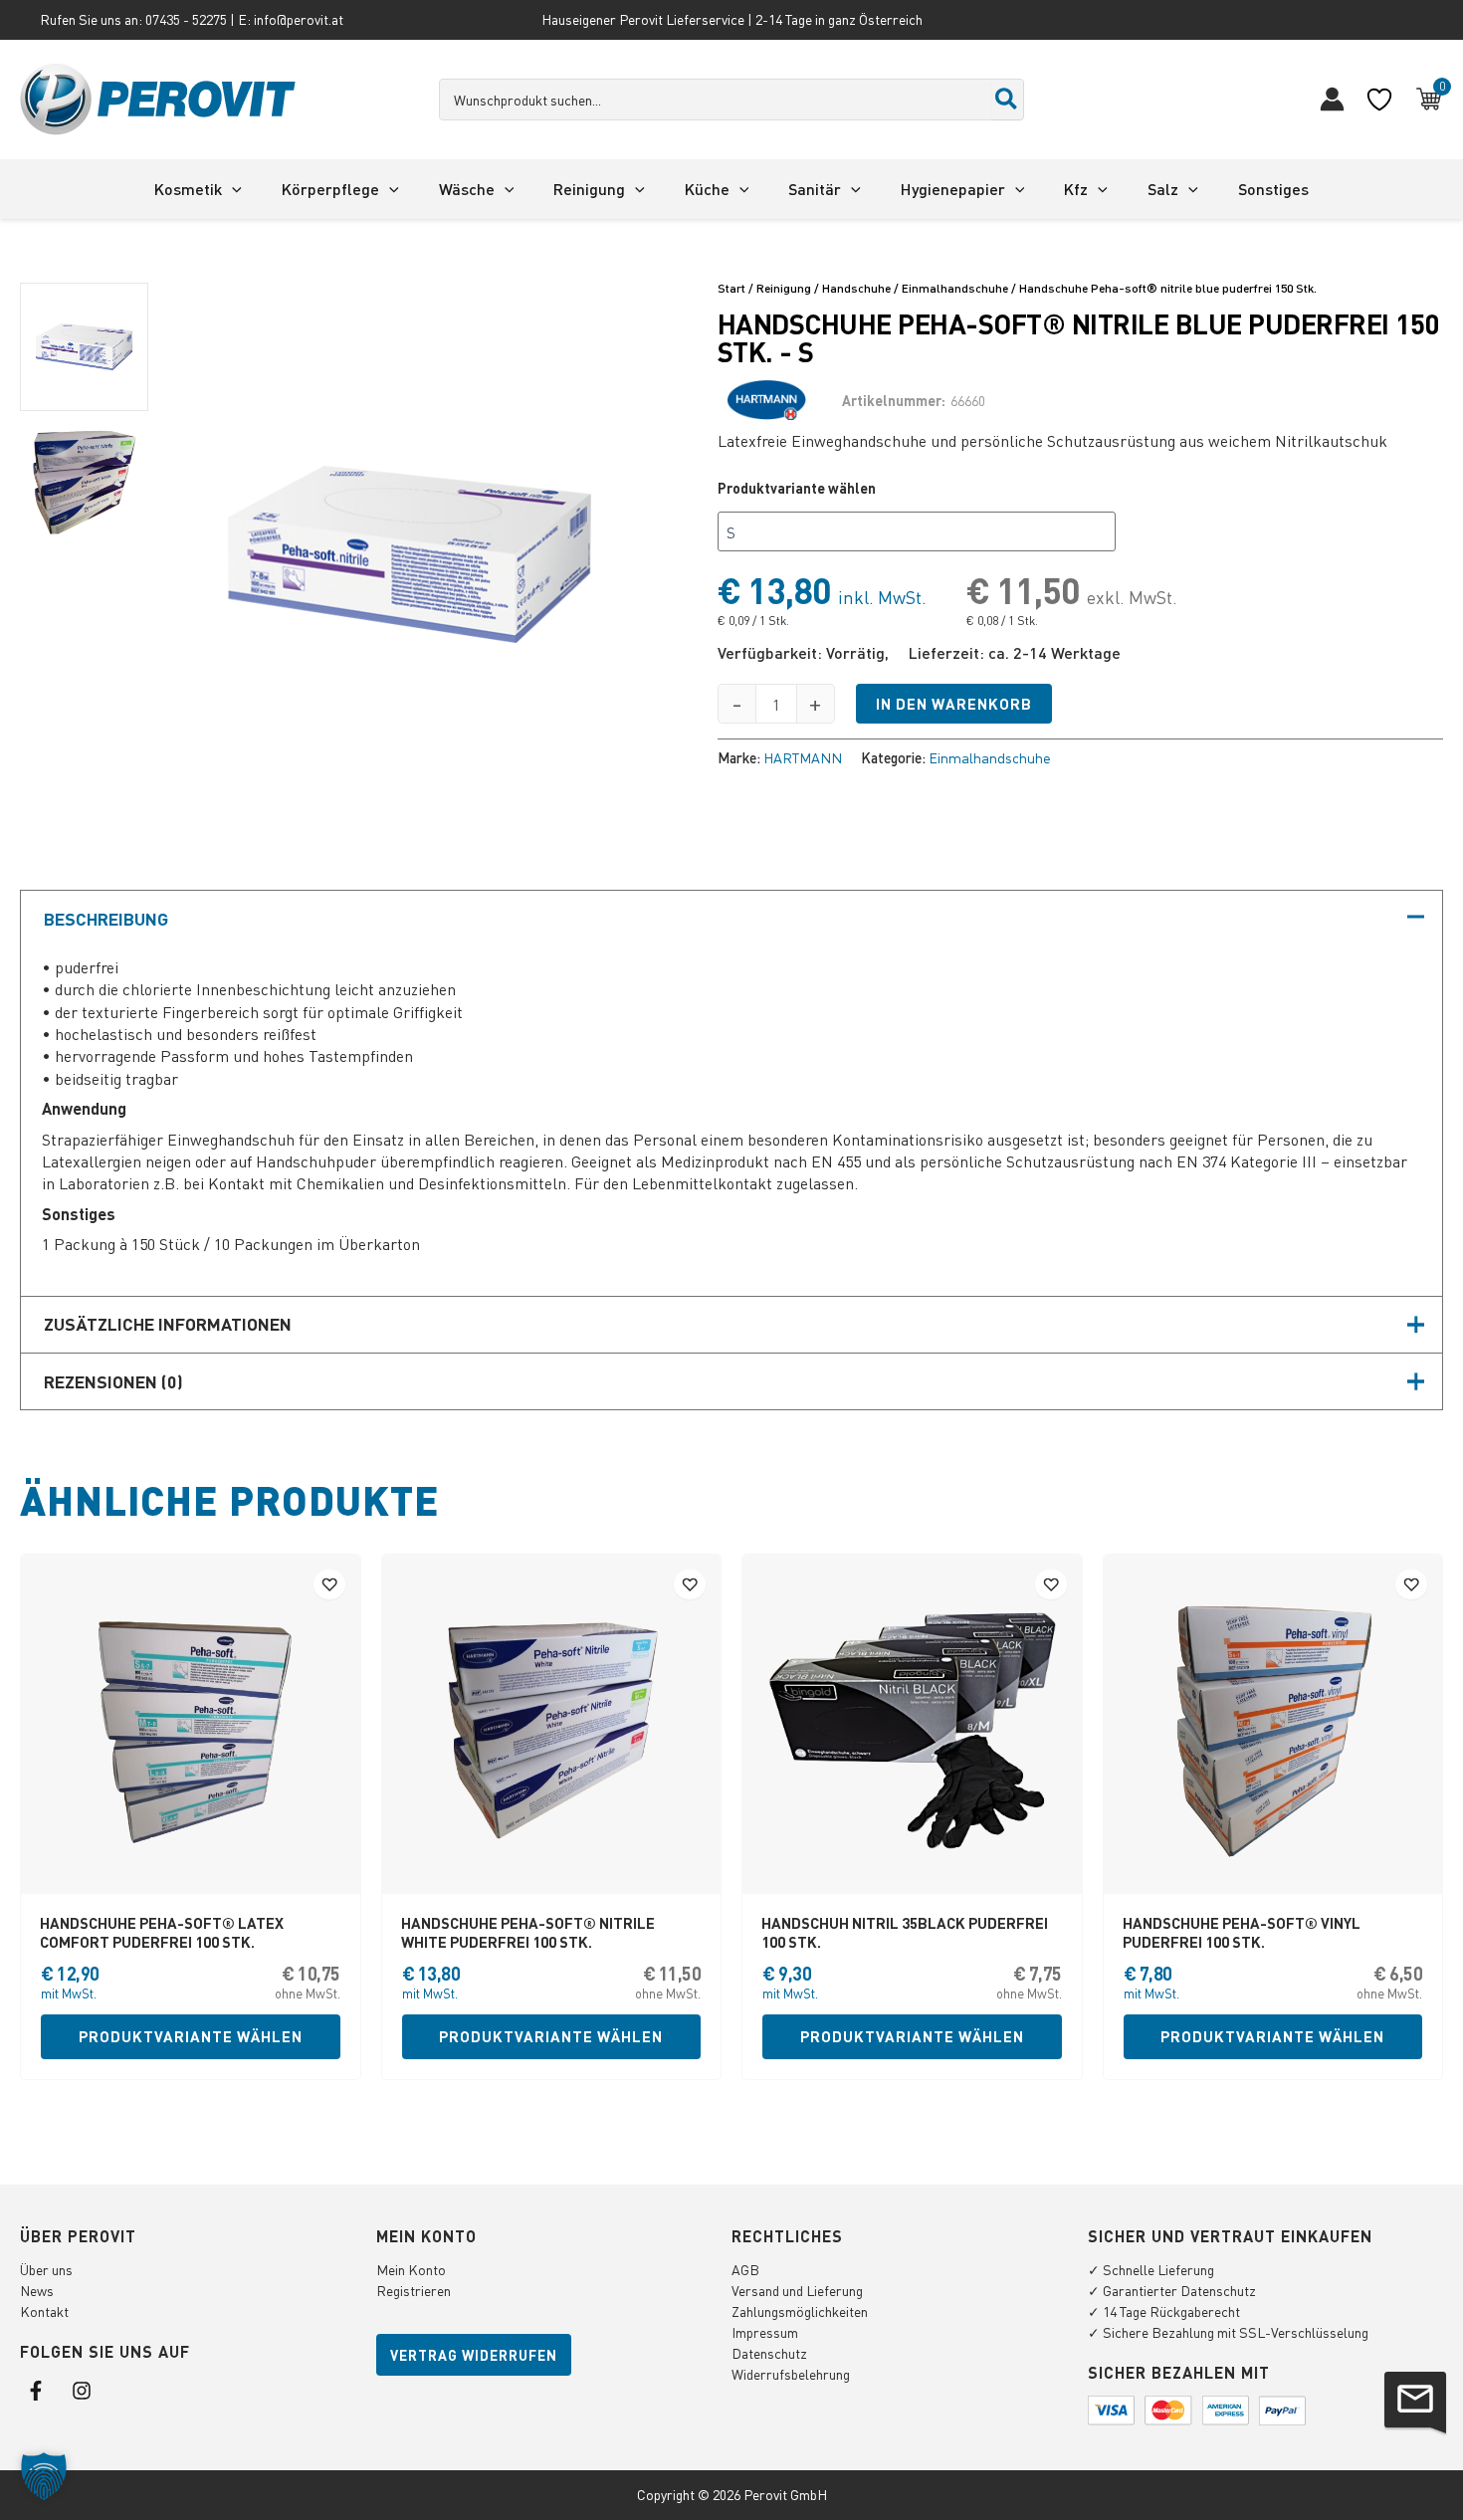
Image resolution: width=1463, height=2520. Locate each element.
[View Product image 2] (84, 485)
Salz (1163, 189)
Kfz (1076, 189)
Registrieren (414, 2290)
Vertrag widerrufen (474, 2355)
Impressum (765, 2332)
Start (731, 288)
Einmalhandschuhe (955, 288)
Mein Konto (411, 2269)
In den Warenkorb (954, 704)
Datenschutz (769, 2353)
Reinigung (589, 189)
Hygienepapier (953, 189)
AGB (745, 2269)
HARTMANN (803, 757)
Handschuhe (856, 288)
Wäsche (467, 189)
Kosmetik (188, 189)
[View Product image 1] (84, 347)
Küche (707, 189)
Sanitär (815, 189)
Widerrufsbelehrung (791, 2374)
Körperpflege (330, 189)
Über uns (46, 2269)
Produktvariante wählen (797, 488)
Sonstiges (1273, 189)
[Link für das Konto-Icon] (1332, 99)
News (37, 2290)
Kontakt (44, 2311)
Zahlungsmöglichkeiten (800, 2311)
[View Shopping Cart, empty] (1429, 100)
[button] (232, 189)
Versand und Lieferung (797, 2290)
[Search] (1007, 100)
